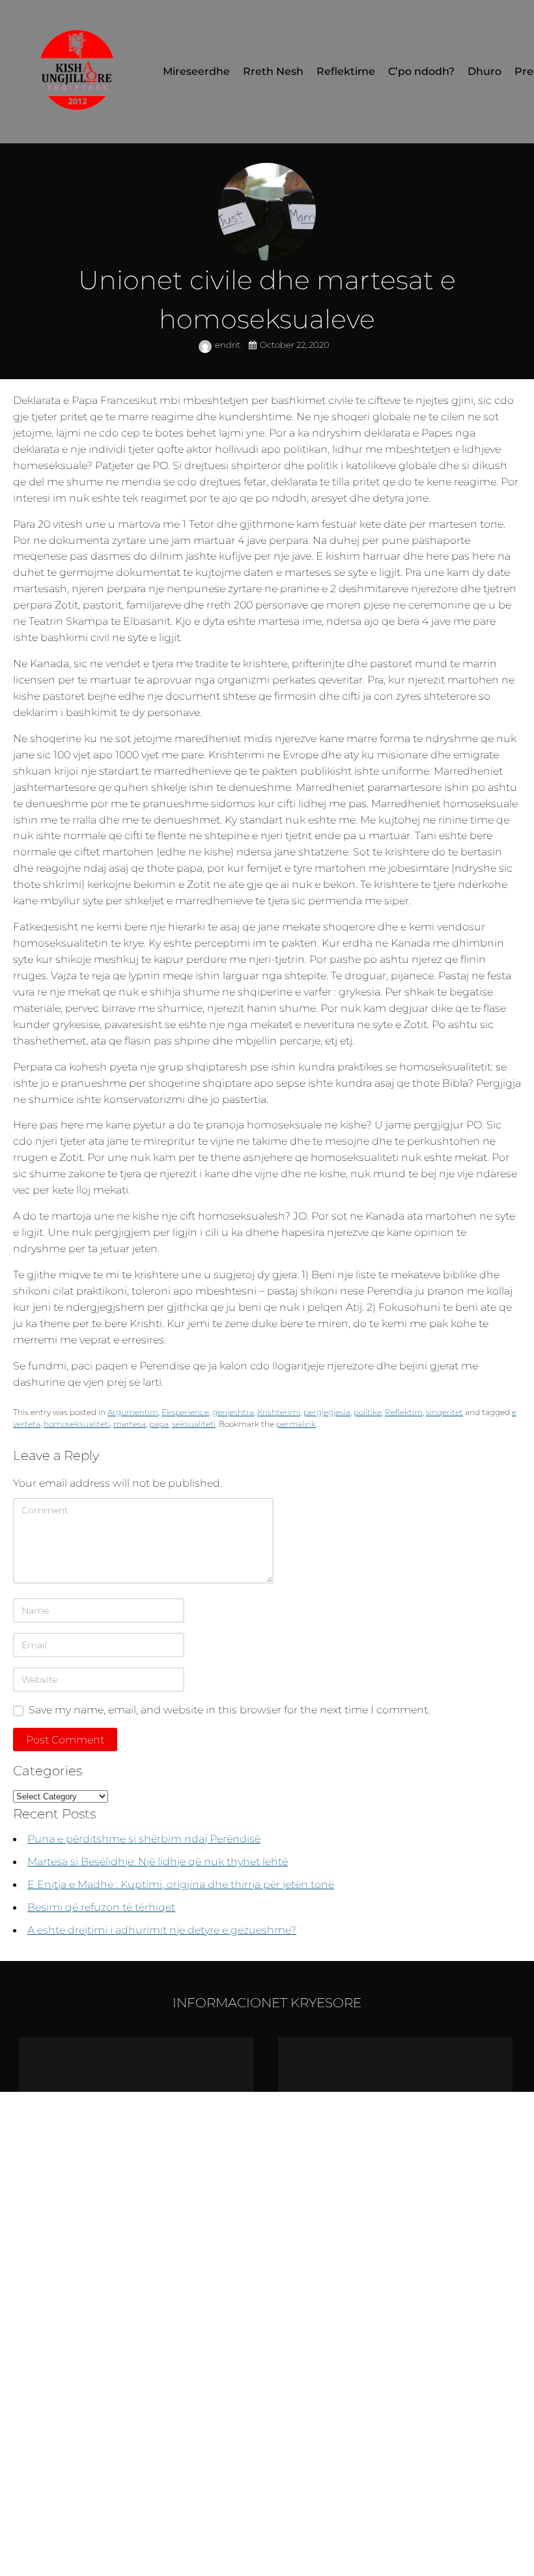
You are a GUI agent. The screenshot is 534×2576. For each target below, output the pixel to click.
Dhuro (485, 71)
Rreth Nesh (273, 71)
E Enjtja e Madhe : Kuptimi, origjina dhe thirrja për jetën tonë (181, 1884)
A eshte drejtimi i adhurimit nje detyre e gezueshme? (162, 1930)
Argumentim (133, 1412)
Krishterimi (279, 1412)
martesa (130, 1424)
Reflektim (404, 1412)
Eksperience (185, 1412)
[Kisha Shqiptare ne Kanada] (78, 72)
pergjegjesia (327, 1412)
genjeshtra (233, 1412)
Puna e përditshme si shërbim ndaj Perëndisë (144, 1839)
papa (159, 1424)
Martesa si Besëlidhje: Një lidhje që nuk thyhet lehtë (158, 1861)
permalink (296, 1424)
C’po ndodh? (421, 71)
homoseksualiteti (77, 1424)
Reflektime (346, 71)
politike (368, 1412)
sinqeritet (444, 1412)
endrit (229, 345)
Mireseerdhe (196, 71)
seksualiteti (194, 1424)
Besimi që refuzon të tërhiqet (101, 1907)
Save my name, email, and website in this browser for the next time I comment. (229, 1710)
